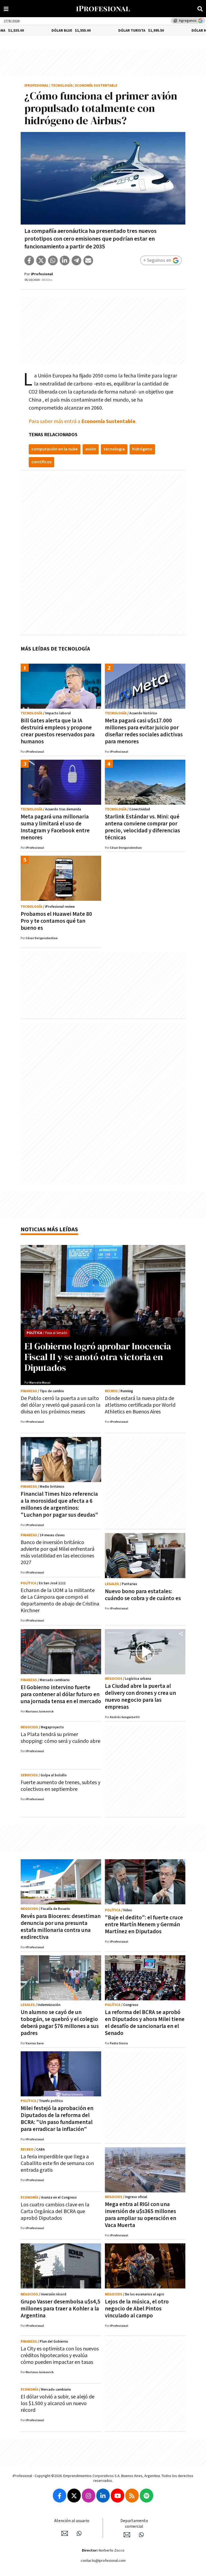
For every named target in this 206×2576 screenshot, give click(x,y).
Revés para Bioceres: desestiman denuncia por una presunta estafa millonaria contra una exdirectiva (61, 1927)
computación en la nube (55, 449)
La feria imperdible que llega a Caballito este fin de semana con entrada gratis (57, 2163)
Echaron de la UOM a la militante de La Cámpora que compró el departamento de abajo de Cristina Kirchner (60, 1601)
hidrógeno (142, 449)
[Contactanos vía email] (65, 2533)
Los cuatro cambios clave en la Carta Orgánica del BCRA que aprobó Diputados (55, 2211)
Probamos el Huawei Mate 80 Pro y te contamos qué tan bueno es (56, 921)
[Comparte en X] (41, 260)
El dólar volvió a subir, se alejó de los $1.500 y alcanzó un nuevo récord (58, 2404)
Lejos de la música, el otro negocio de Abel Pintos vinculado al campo (137, 2309)
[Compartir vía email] (88, 260)
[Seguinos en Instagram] (89, 2496)
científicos (41, 462)
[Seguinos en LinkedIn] (103, 2496)
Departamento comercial (134, 2524)
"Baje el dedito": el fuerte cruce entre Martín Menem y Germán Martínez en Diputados (144, 1925)
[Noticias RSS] (132, 2496)
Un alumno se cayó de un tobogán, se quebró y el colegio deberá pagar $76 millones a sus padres (60, 2023)
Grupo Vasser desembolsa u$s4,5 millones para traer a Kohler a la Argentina (60, 2309)
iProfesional (36, 86)
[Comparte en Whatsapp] (53, 260)
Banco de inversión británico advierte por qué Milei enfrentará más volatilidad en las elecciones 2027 (58, 1552)
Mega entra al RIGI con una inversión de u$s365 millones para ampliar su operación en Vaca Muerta (141, 2215)
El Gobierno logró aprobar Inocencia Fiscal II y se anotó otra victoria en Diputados (98, 1357)
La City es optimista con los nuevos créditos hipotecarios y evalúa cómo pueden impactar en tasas (60, 2355)
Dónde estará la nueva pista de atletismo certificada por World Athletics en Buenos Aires (140, 1405)
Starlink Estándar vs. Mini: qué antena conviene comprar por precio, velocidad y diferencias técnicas (142, 827)
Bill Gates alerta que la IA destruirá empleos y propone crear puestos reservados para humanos (58, 731)
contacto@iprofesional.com (103, 2561)
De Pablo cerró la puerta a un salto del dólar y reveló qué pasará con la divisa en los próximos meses (60, 1405)
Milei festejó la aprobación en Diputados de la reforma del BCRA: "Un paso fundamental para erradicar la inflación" (57, 2119)
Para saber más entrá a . (83, 421)
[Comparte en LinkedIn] (65, 260)
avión (91, 449)
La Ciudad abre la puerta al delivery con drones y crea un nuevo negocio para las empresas (140, 1697)
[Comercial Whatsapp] (141, 2535)
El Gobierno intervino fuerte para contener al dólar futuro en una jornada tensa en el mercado (61, 1694)
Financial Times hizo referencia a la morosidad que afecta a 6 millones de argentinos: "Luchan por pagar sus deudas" (59, 1504)
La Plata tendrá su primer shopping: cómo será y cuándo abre (60, 1738)
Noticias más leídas (49, 1230)
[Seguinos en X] (74, 2496)
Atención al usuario (72, 2521)
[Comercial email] (127, 2535)
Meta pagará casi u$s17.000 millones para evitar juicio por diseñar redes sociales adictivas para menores (144, 731)
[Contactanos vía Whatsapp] (79, 2533)
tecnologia (114, 449)
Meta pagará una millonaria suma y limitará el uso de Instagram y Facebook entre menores (55, 827)
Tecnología (62, 86)
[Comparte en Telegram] (76, 260)
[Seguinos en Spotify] (146, 2496)
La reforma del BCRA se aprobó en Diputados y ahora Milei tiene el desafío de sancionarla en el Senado (145, 2023)
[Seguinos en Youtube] (117, 2496)
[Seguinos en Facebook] (60, 2496)
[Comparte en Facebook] (29, 260)
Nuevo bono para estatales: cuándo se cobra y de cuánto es (143, 1595)
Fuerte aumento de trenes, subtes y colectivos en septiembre (60, 1786)
